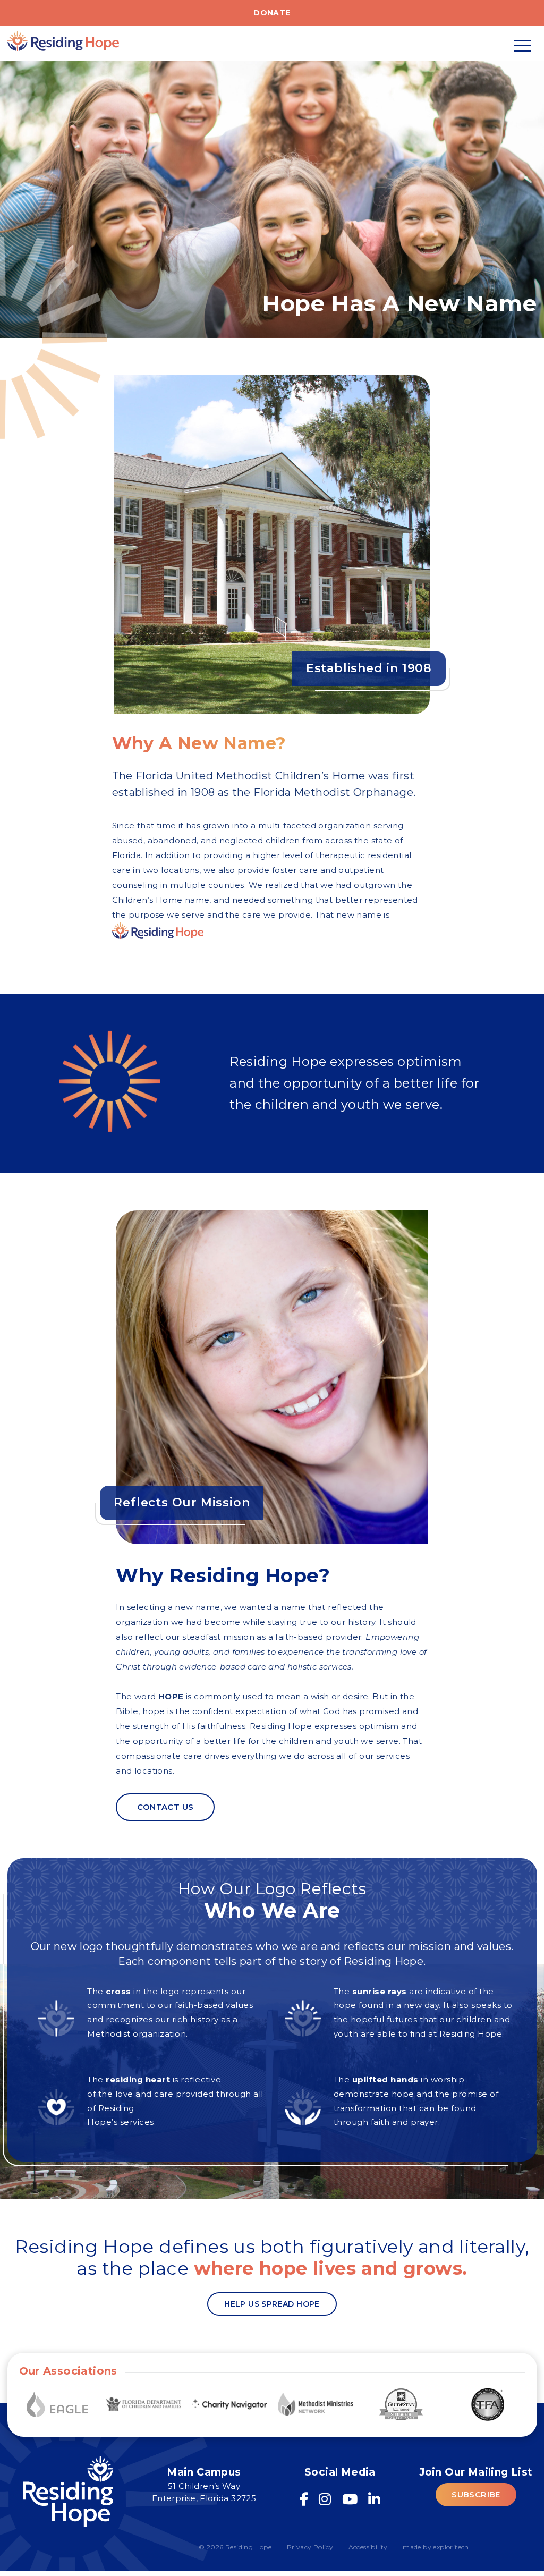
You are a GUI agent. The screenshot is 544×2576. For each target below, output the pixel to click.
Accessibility (368, 2547)
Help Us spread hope (272, 2304)
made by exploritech (436, 2547)
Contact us (165, 1807)
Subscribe (476, 2494)
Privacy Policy (310, 2547)
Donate (272, 13)
